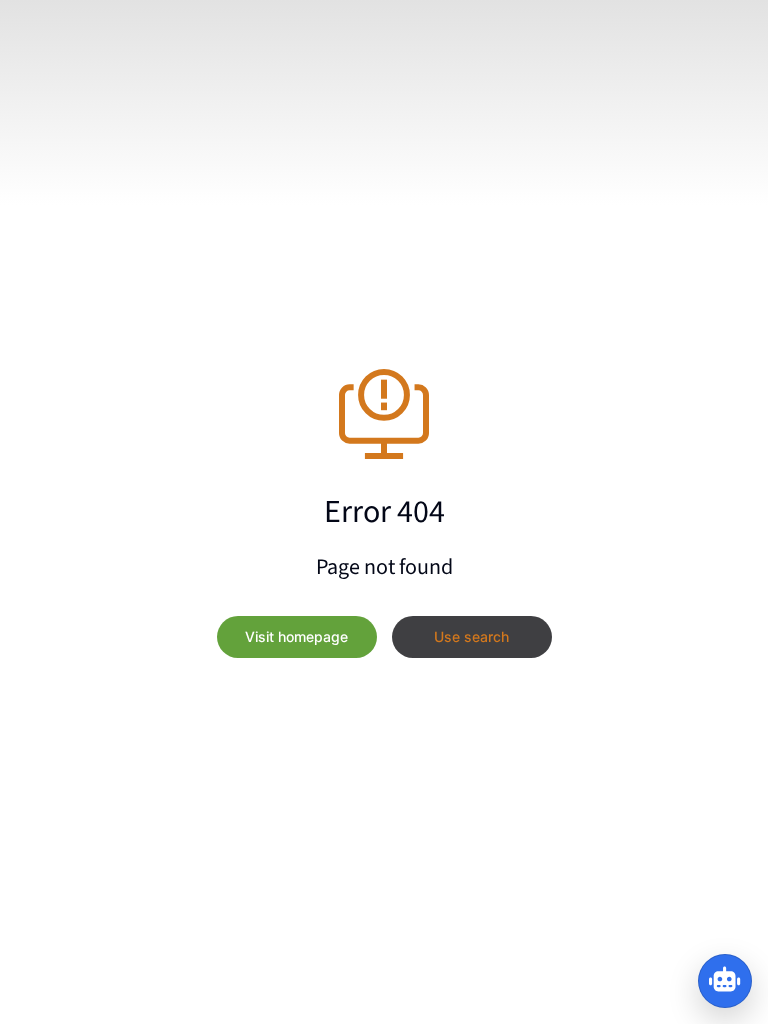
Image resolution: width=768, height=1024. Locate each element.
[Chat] (725, 981)
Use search (471, 636)
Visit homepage (296, 636)
